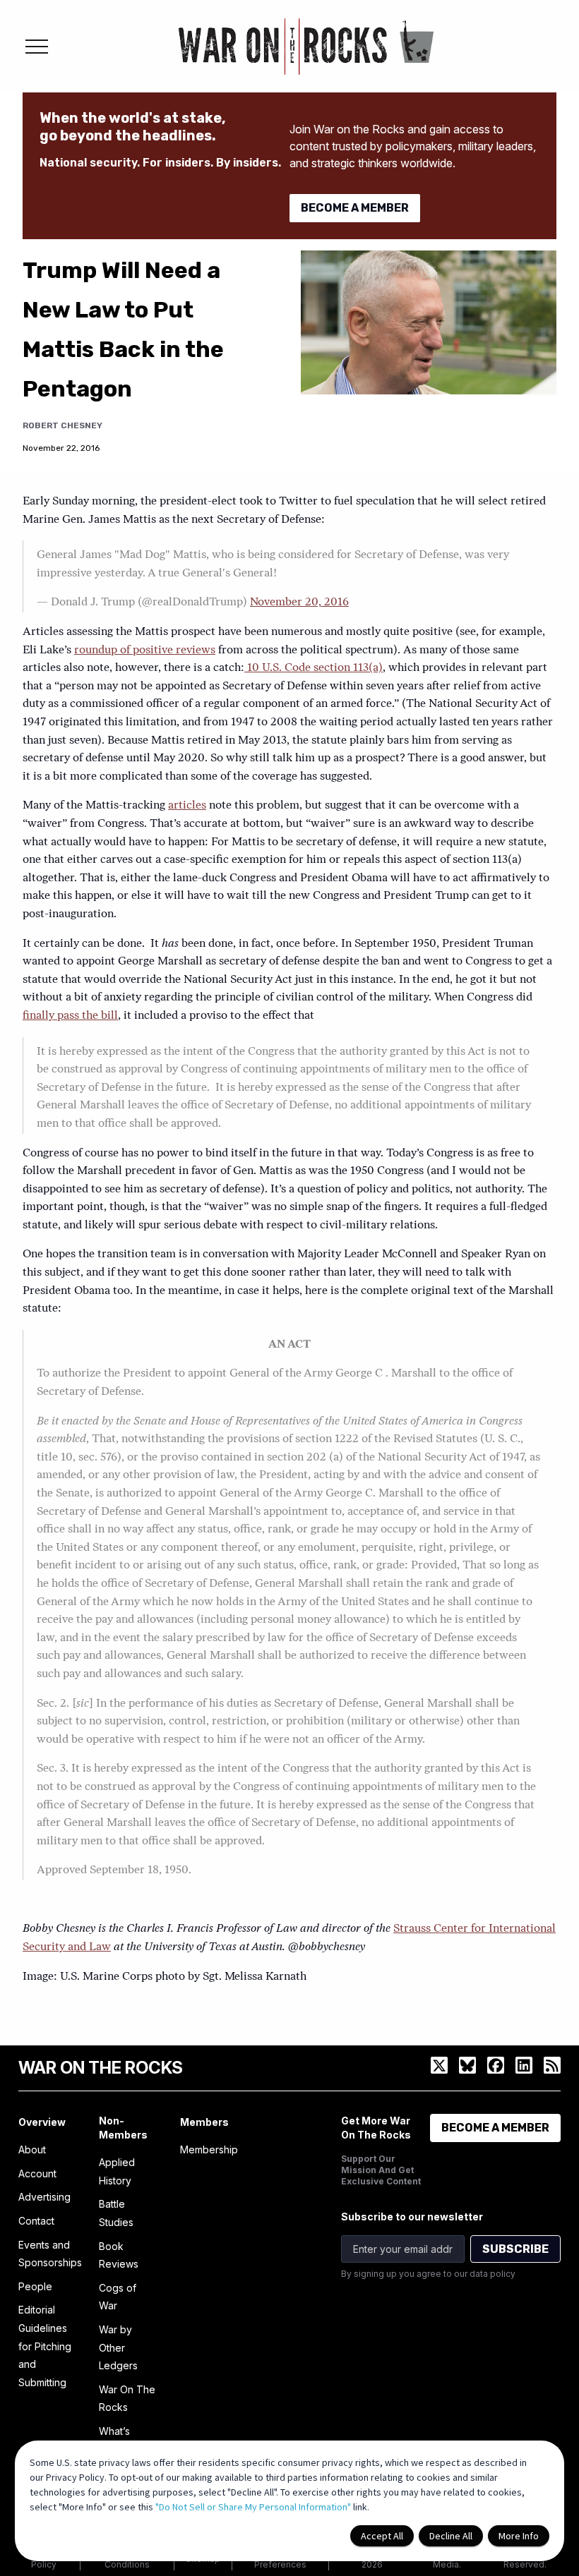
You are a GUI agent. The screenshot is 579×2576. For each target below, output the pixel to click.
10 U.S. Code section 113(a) (314, 668)
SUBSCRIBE (515, 2249)
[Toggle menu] (37, 47)
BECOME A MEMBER (355, 208)
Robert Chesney (62, 425)
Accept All (382, 2536)
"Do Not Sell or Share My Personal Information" (253, 2507)
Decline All (451, 2536)
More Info (519, 2536)
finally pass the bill (70, 1016)
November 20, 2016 (299, 603)
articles (187, 806)
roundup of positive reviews (145, 651)
